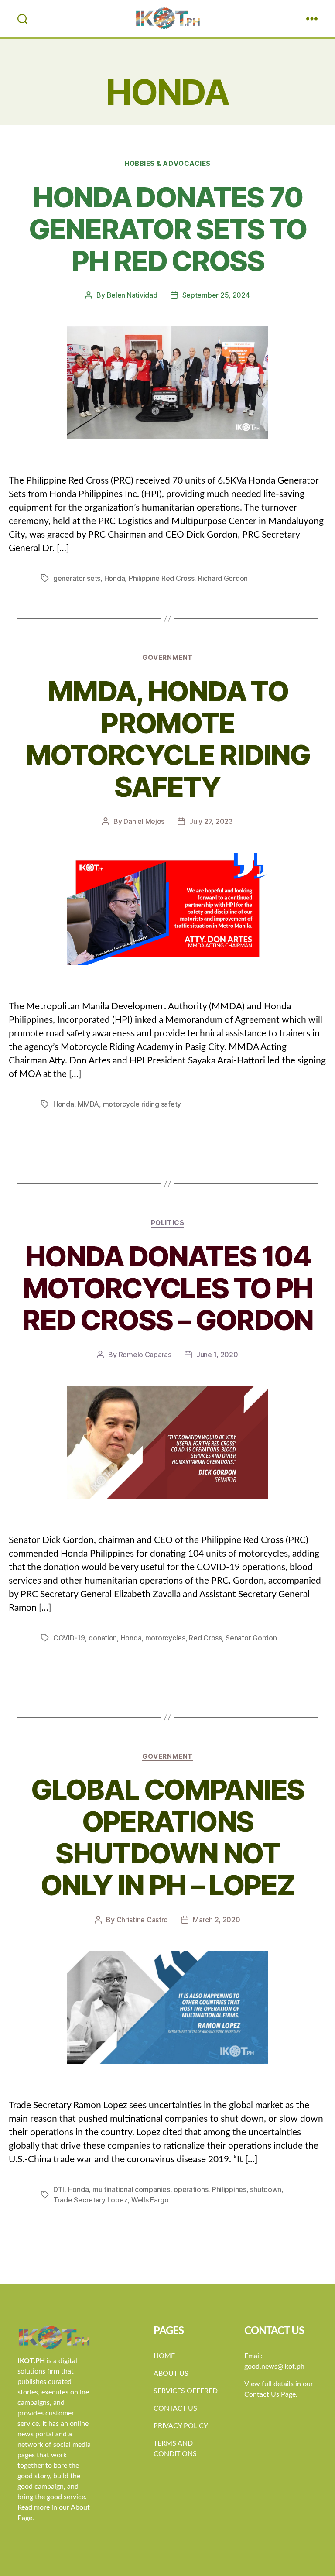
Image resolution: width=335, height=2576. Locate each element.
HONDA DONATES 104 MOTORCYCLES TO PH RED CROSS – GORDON (167, 1288)
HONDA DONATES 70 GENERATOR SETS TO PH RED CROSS (168, 229)
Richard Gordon (223, 578)
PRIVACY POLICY (181, 2426)
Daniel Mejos (144, 821)
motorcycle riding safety (142, 1104)
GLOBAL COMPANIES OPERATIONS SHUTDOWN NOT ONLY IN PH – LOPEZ (167, 1837)
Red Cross (205, 1638)
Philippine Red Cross (162, 578)
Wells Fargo (150, 2200)
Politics (167, 1223)
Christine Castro (142, 1920)
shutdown (266, 2189)
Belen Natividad (132, 295)
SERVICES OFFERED (186, 2391)
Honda (115, 578)
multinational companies (131, 2189)
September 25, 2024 (216, 295)
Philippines (229, 2189)
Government (167, 658)
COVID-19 (69, 1638)
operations (191, 2189)
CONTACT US (175, 2408)
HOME (164, 2356)
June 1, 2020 (217, 1355)
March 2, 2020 (217, 1920)
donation (103, 1638)
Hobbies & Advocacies (167, 164)
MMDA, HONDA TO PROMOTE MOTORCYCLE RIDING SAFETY (168, 739)
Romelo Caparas (145, 1355)
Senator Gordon (251, 1638)
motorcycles (165, 1638)
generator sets (77, 578)
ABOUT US (171, 2374)
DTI (59, 2189)
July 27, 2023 (211, 821)
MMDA (88, 1104)
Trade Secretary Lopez (90, 2200)
